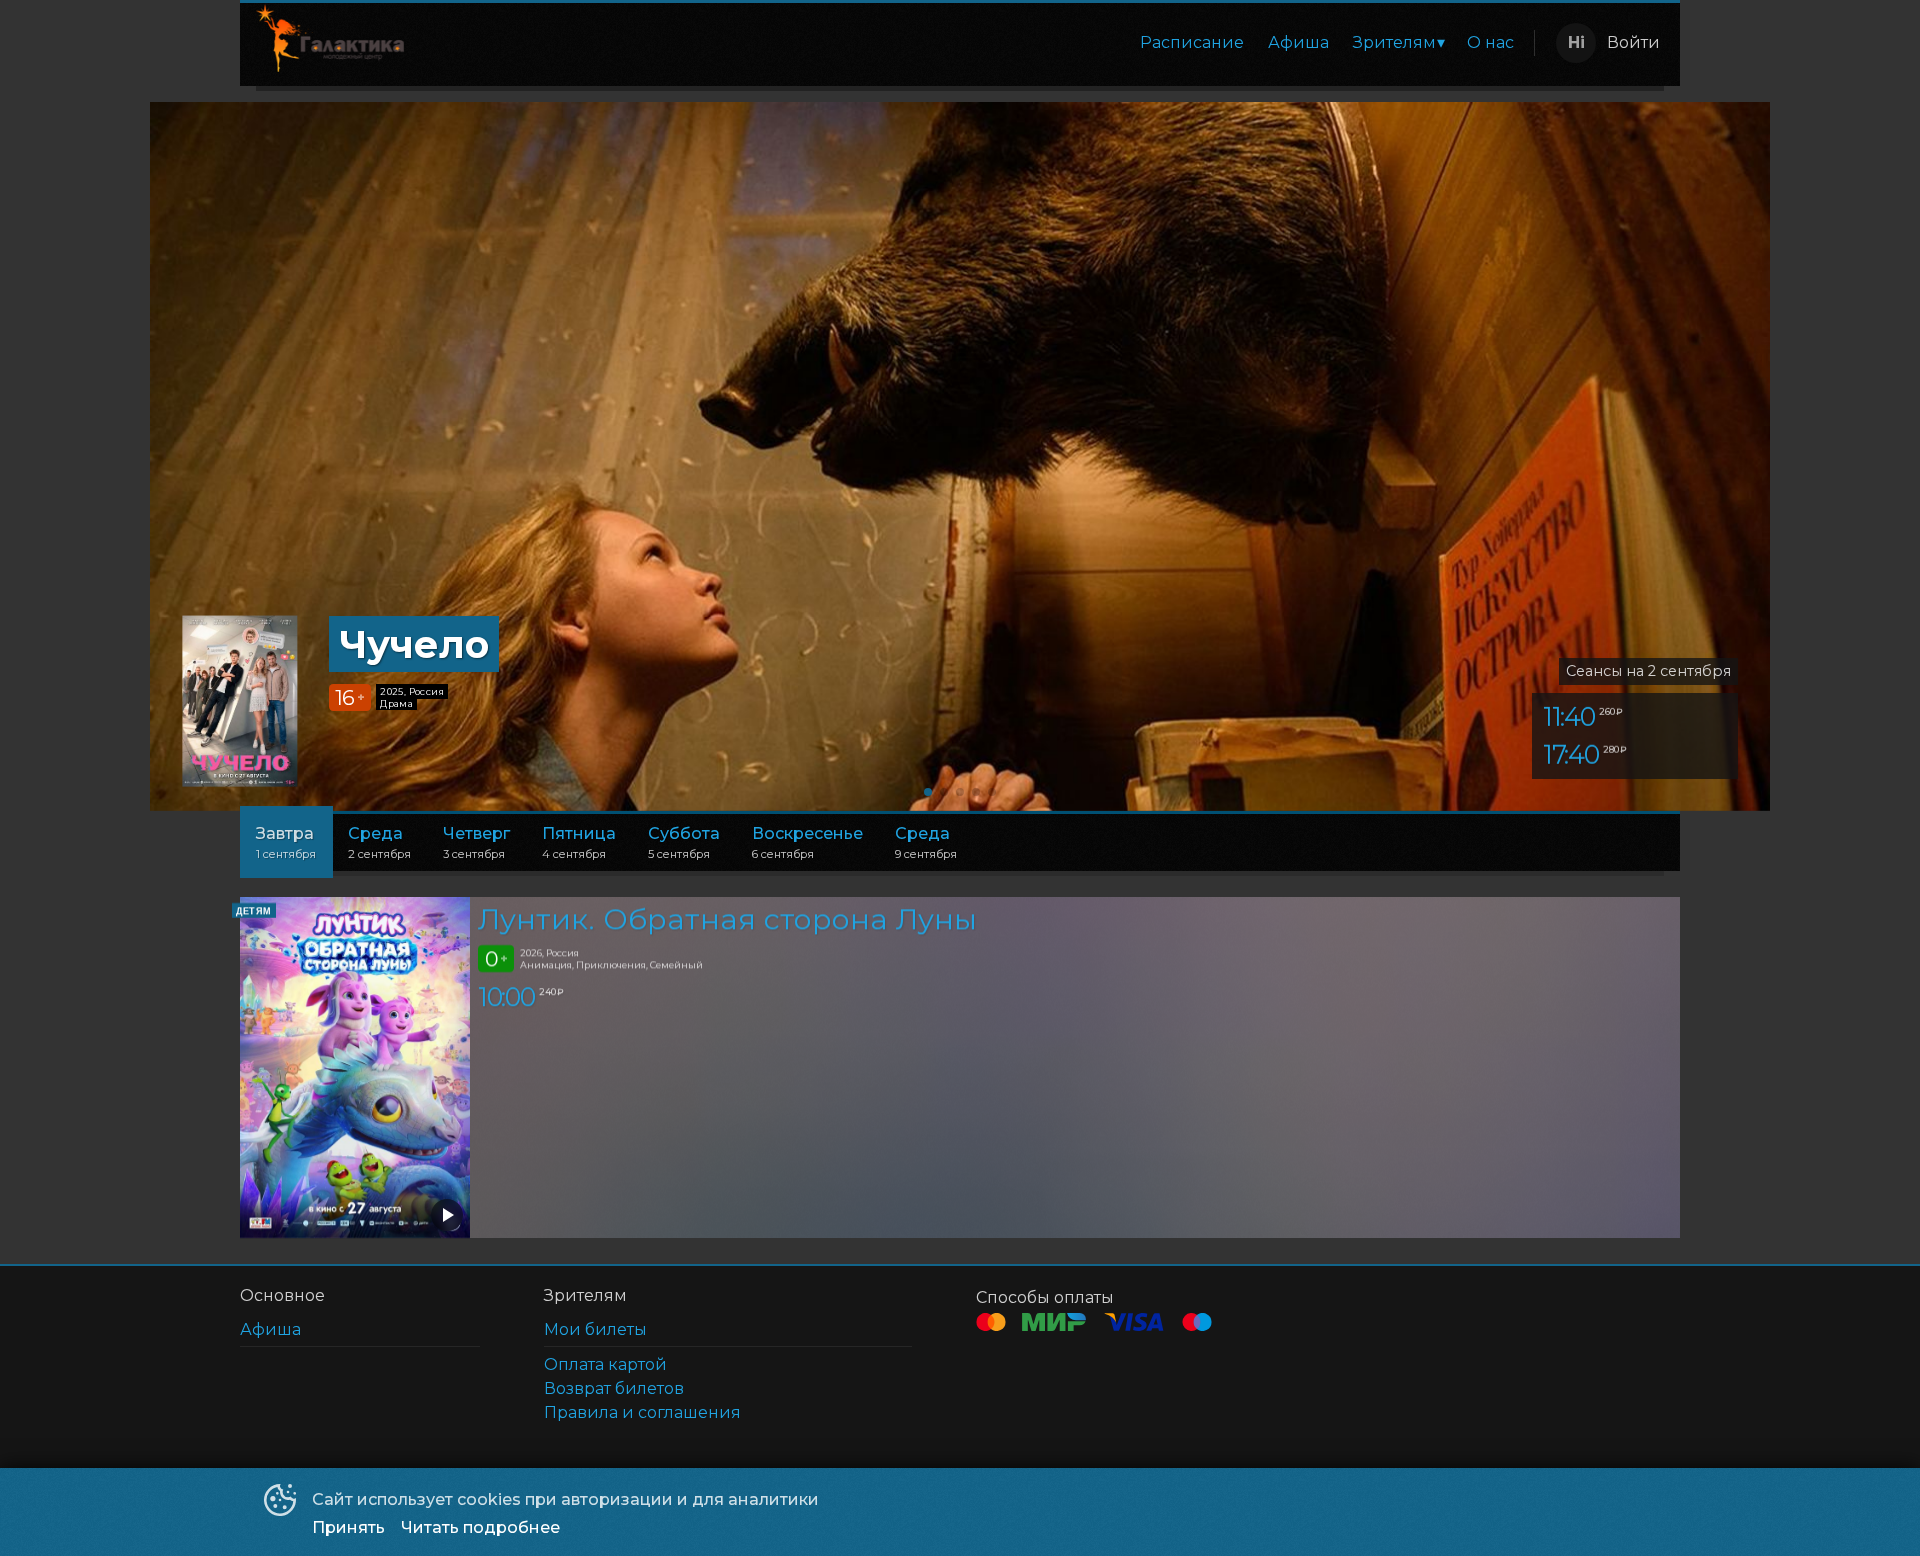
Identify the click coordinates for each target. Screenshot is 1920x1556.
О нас (1490, 42)
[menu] (973, 43)
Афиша (1298, 42)
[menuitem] (1192, 43)
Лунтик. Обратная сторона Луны (727, 918)
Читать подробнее (480, 1527)
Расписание (1192, 42)
